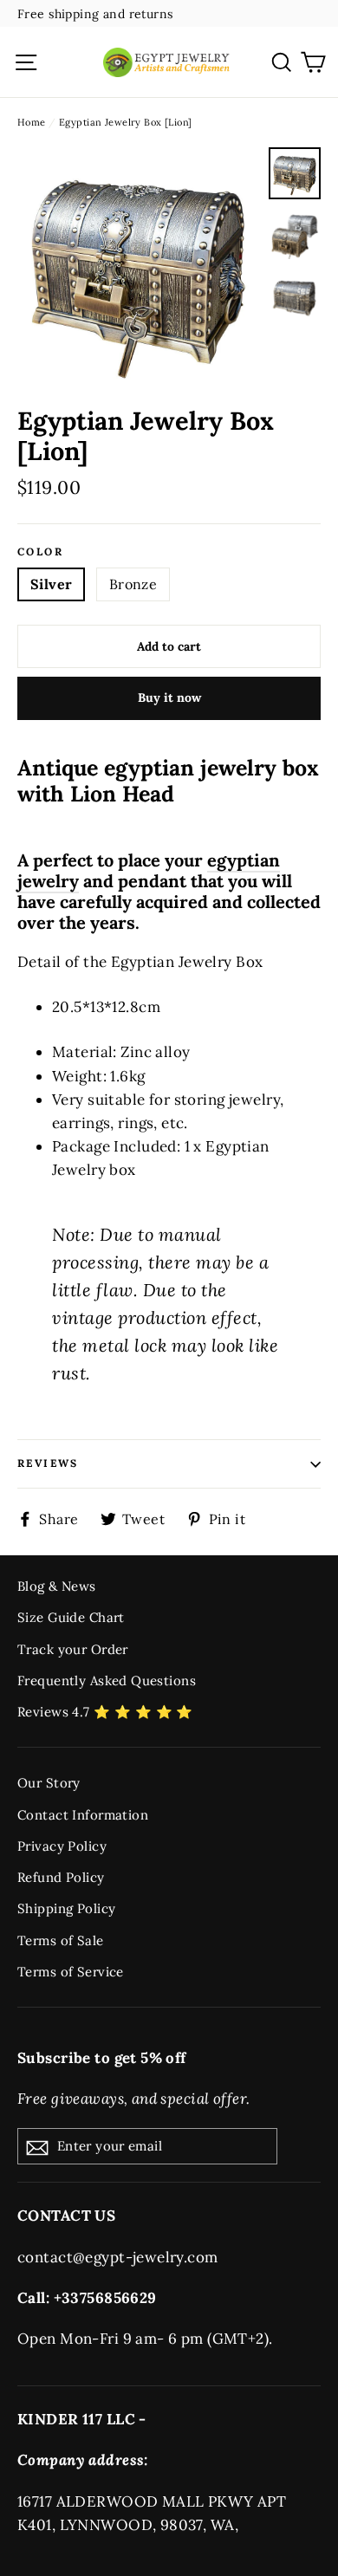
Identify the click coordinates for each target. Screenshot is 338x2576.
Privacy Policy (62, 1846)
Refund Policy (61, 1877)
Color (40, 552)
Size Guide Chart (71, 1617)
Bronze (133, 584)
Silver (51, 584)
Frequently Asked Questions (107, 1681)
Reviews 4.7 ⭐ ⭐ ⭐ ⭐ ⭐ (105, 1712)
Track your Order (73, 1649)
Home (32, 122)
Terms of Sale (61, 1940)
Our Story (49, 1783)
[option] (138, 268)
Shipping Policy (66, 1908)
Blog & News (57, 1586)
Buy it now (169, 698)
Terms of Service (71, 1972)
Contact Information (83, 1815)
